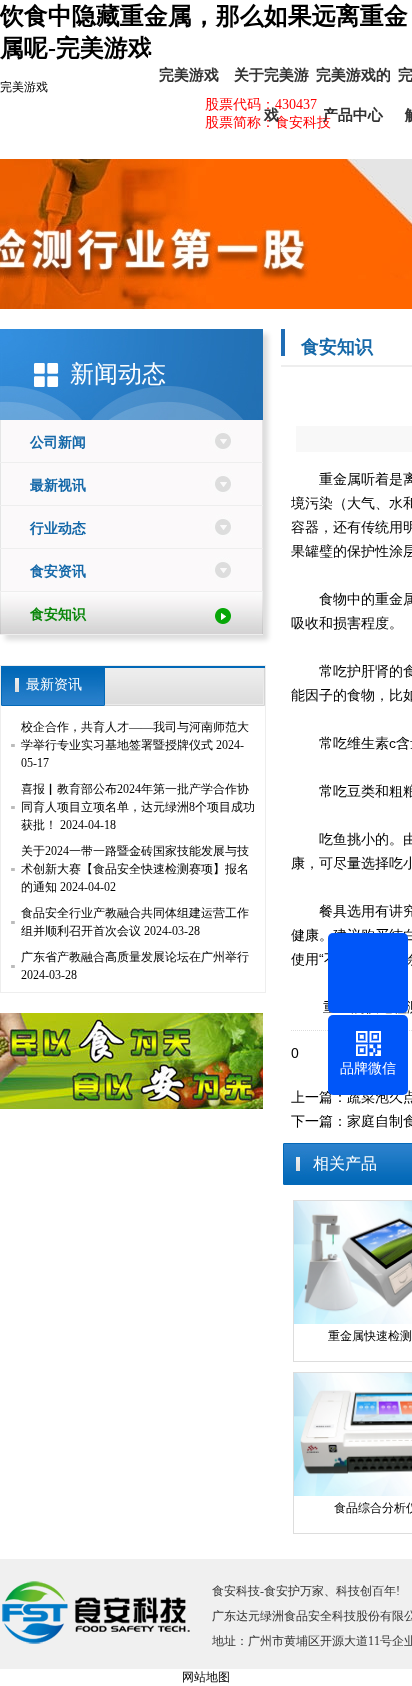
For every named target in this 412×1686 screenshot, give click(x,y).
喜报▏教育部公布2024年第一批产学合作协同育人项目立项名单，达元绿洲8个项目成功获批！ (138, 807)
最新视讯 (58, 485)
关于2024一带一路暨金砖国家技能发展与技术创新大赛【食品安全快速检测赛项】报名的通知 (135, 869)
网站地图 (206, 1677)
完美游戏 (24, 87)
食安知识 (58, 614)
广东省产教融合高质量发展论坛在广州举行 (135, 957)
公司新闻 (58, 442)
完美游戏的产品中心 (353, 81)
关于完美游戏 (271, 81)
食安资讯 (58, 571)
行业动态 (58, 528)
